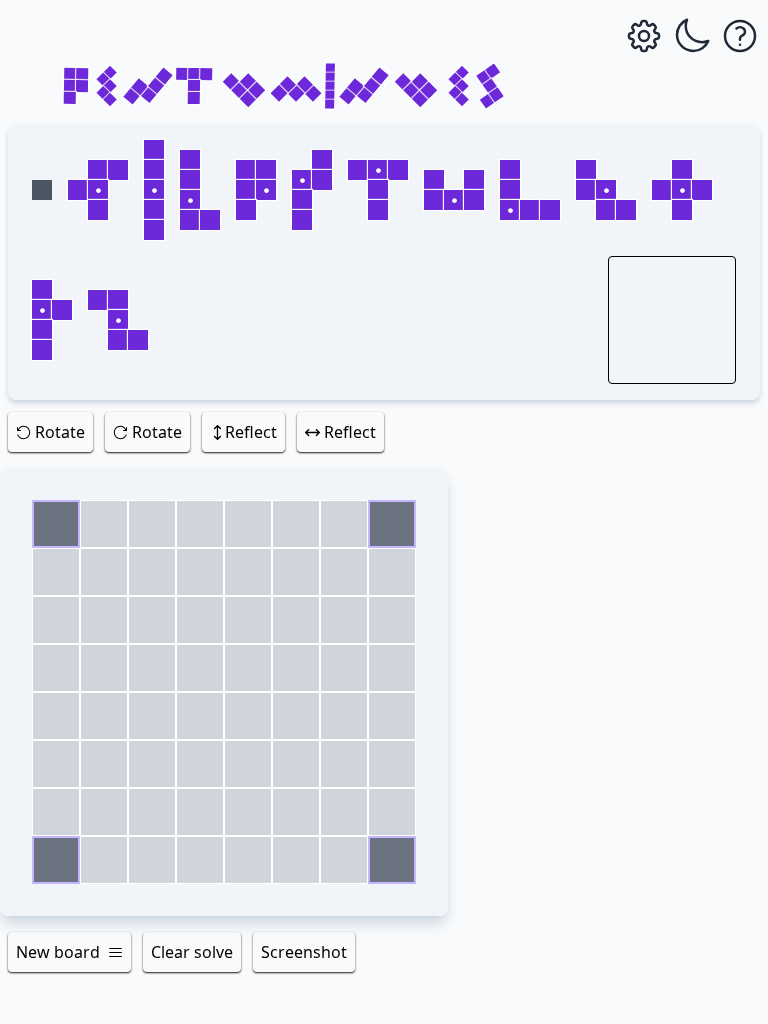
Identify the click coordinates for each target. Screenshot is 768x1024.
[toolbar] (384, 436)
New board (58, 952)
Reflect (251, 432)
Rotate (60, 432)
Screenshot (304, 952)
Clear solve (192, 952)
